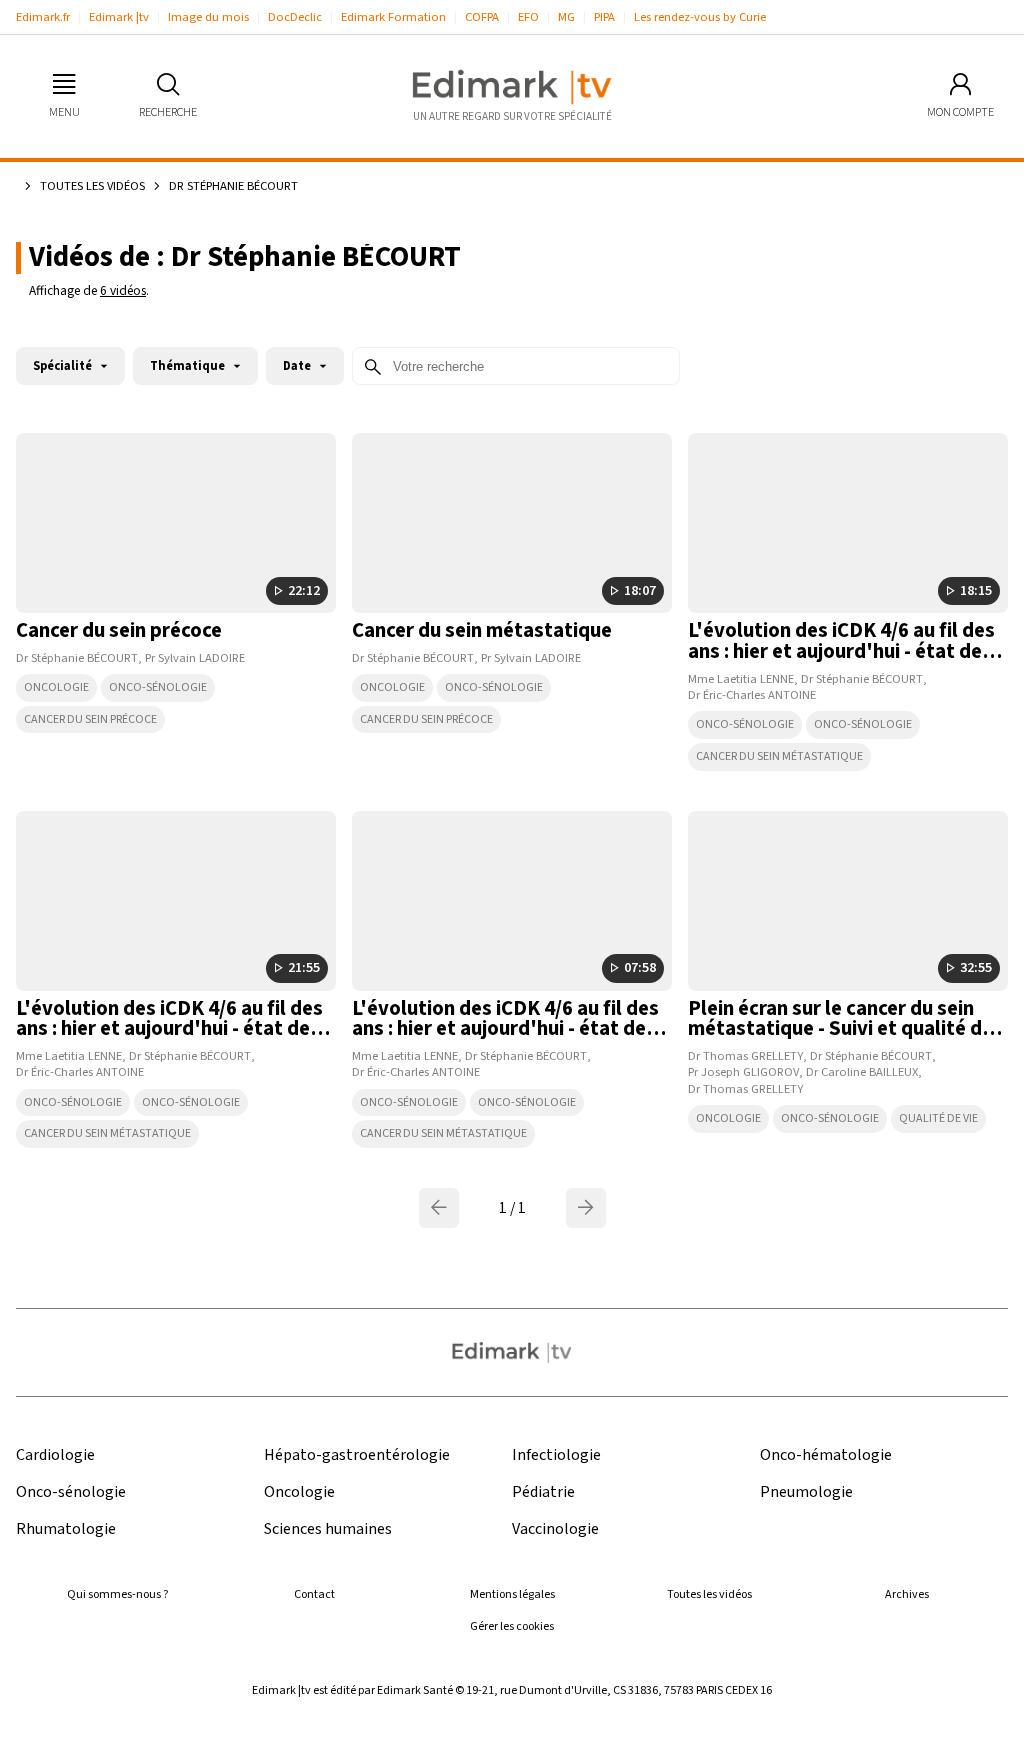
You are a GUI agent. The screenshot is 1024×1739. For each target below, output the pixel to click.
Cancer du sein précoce (119, 630)
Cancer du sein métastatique (482, 630)
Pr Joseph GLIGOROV (743, 1072)
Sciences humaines (328, 1529)
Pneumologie (806, 1492)
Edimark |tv (119, 17)
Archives (907, 1594)
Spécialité (62, 366)
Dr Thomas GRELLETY (745, 1056)
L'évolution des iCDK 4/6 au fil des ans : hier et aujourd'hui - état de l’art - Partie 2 (841, 651)
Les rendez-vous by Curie (700, 17)
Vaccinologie (555, 1529)
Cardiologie (55, 1455)
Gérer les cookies (512, 1626)
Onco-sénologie (745, 724)
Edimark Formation (393, 17)
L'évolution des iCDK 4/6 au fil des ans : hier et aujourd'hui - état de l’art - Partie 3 (169, 1029)
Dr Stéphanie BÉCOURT (77, 658)
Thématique (187, 366)
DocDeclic (295, 17)
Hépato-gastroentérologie (357, 1455)
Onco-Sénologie (158, 687)
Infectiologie (556, 1455)
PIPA (604, 17)
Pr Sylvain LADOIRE (195, 658)
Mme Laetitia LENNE (741, 679)
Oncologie (56, 687)
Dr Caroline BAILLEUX (862, 1072)
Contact (314, 1594)
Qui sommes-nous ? (117, 1594)
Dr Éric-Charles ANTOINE (752, 695)
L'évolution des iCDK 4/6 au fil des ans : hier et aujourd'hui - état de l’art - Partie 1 (505, 1029)
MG (566, 17)
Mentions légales (512, 1594)
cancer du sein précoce (90, 719)
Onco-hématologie (826, 1455)
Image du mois (208, 17)
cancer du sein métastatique (779, 756)
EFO (528, 17)
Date (297, 366)
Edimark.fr (43, 17)
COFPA (482, 17)
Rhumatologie (66, 1529)
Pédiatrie (543, 1492)
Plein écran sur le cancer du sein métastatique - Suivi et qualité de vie (840, 1029)
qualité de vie (938, 1118)
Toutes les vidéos (92, 186)
